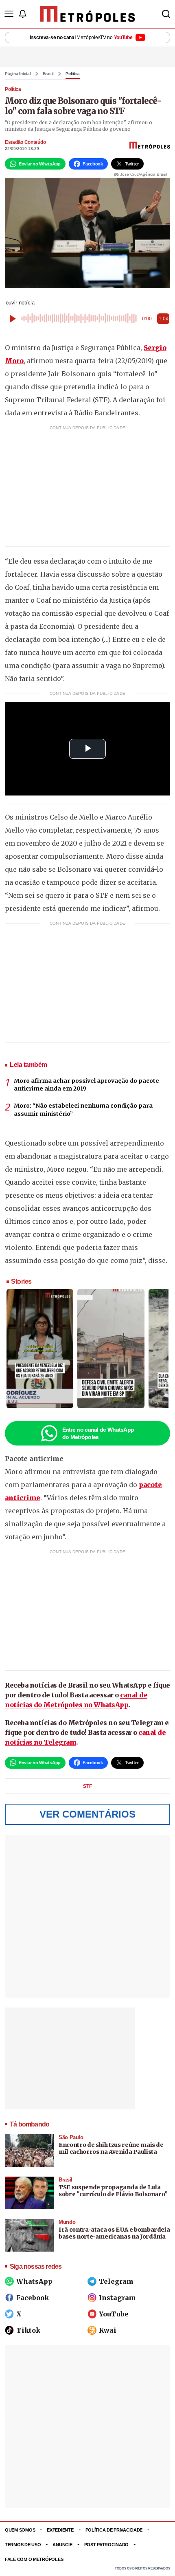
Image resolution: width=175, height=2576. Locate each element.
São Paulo (71, 2137)
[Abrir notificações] (22, 14)
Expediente (60, 2530)
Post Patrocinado (107, 2545)
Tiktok (28, 2330)
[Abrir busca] (166, 14)
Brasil (48, 74)
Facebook (33, 2298)
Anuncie (62, 2545)
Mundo (67, 2222)
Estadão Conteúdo (25, 142)
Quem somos (20, 2530)
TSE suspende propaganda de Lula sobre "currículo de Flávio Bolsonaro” (113, 2191)
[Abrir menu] (9, 14)
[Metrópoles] (88, 14)
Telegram (116, 2281)
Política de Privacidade (114, 2530)
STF (87, 1786)
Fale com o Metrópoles (34, 2559)
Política (73, 74)
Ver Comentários (87, 1814)
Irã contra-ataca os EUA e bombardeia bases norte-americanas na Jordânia (114, 2233)
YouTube (114, 2314)
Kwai (108, 2330)
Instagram (117, 2298)
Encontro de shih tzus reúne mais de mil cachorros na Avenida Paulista (111, 2149)
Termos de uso (23, 2545)
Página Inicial (18, 74)
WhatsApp (34, 2281)
